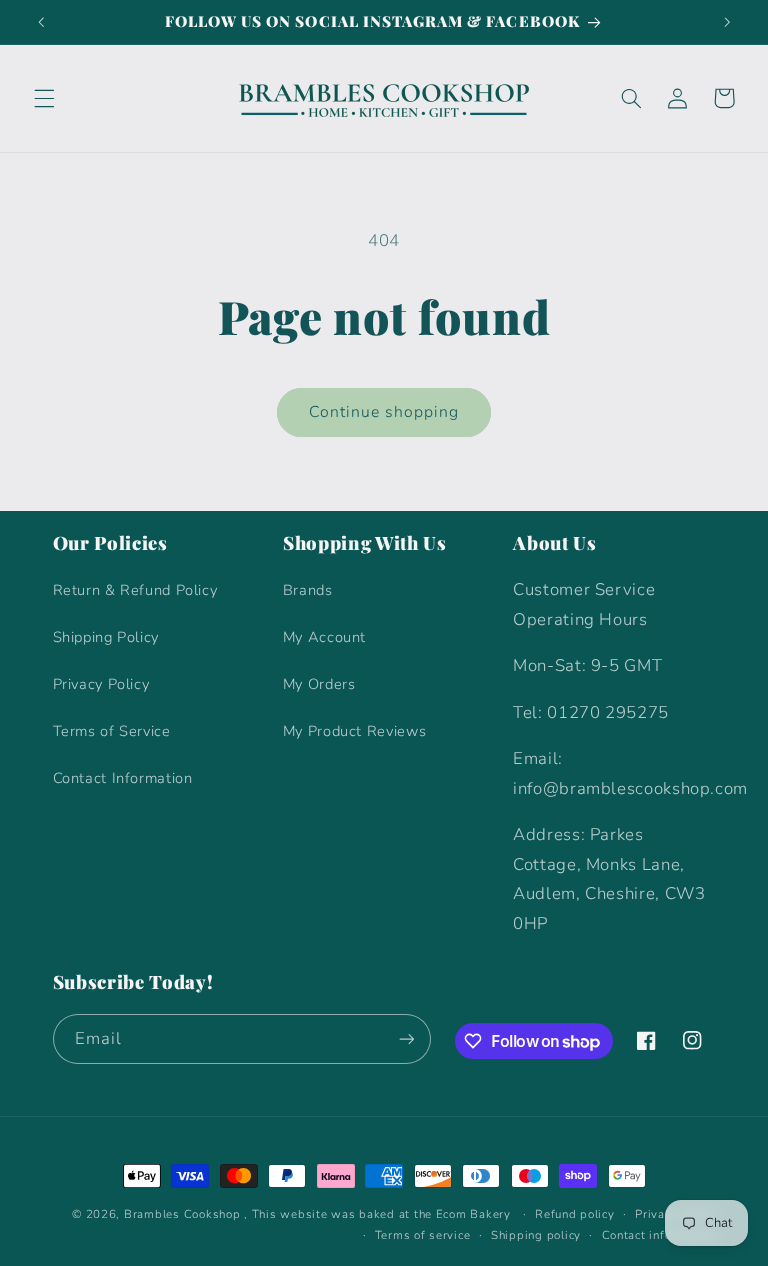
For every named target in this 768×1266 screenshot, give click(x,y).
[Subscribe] (406, 1038)
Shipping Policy (106, 637)
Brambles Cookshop (182, 1214)
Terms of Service (112, 731)
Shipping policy (536, 1235)
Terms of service (423, 1235)
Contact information (659, 1235)
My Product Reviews (354, 731)
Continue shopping (384, 412)
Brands (308, 590)
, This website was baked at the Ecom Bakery (377, 1214)
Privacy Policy (101, 684)
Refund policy (575, 1214)
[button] (44, 98)
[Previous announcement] (41, 22)
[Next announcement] (727, 22)
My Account (324, 637)
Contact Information (123, 778)
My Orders (319, 684)
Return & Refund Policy (135, 590)
